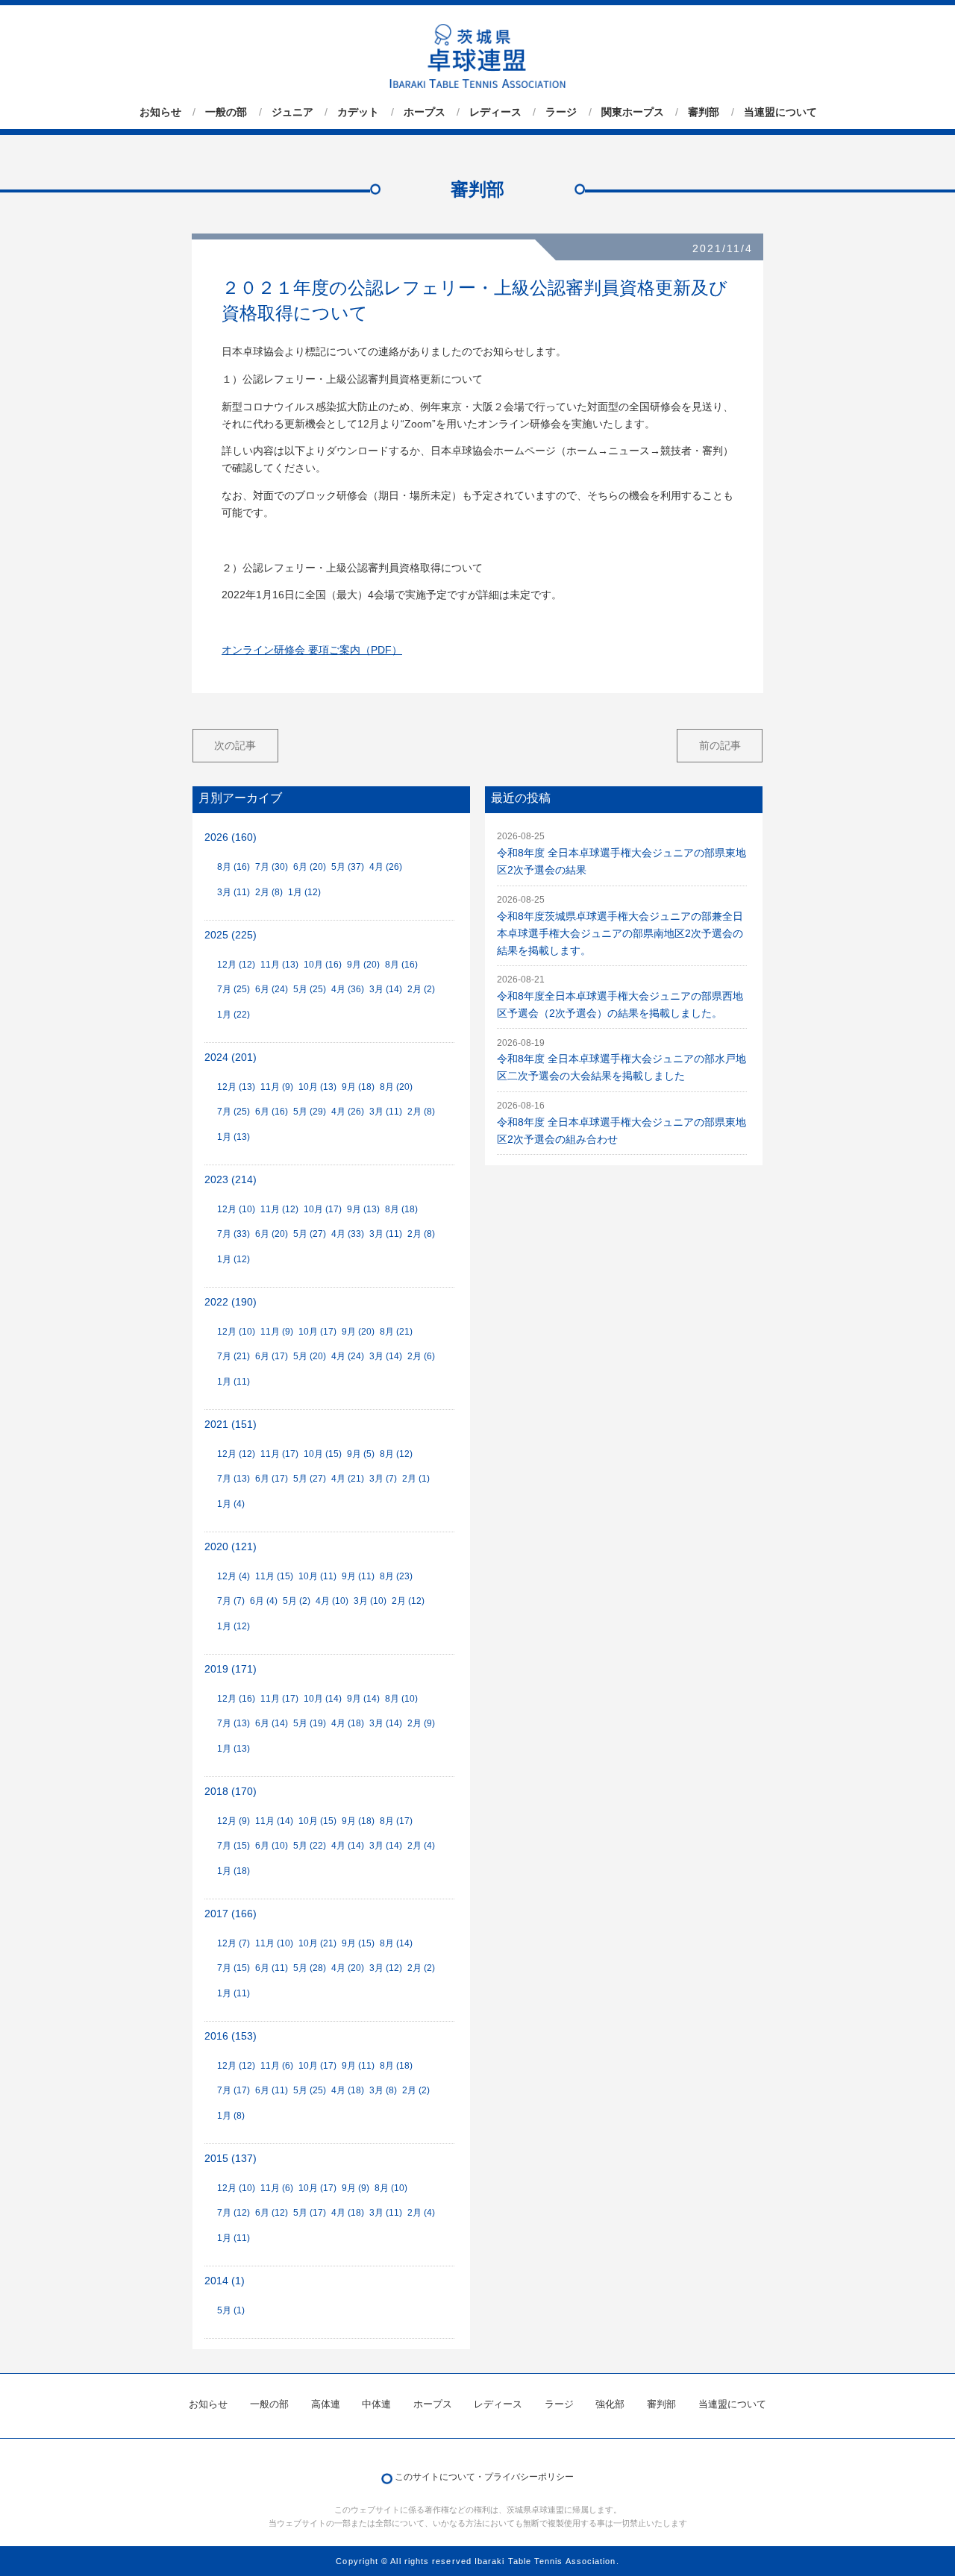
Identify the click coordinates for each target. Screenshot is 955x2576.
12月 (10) (236, 1209)
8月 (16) (234, 867)
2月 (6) (421, 1356)
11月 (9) (277, 1087)
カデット (358, 112)
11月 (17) (279, 1454)
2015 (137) (231, 2159)
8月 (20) (396, 1087)
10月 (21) (317, 1943)
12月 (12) (236, 965)
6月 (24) (272, 989)
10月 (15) (323, 1454)
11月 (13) (279, 965)
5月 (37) (348, 867)
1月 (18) (234, 1871)
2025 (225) (231, 935)
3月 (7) (383, 1479)
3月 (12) (386, 1968)
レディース (495, 112)
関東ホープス (633, 112)
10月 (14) (323, 1699)
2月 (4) (421, 1846)
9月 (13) (363, 1209)
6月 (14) (272, 1723)
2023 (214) (231, 1180)
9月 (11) (358, 1576)
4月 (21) (348, 1479)
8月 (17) (396, 1821)
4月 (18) (348, 1723)
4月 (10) (332, 1601)
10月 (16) (323, 965)
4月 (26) (386, 867)
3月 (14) (386, 989)
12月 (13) (236, 1087)
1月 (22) (234, 1015)
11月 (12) (279, 1209)
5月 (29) (310, 1112)
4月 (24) (348, 1356)
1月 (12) (304, 892)
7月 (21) (234, 1356)
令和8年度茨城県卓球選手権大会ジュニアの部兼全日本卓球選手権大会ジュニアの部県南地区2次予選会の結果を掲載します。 (620, 934)
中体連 (376, 2404)
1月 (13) (234, 1137)
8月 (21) (396, 1332)
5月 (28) (310, 1968)
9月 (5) (361, 1454)
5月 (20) (310, 1356)
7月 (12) (234, 2213)
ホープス (425, 112)
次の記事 (235, 745)
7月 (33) (234, 1234)
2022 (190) (231, 1302)
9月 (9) (356, 2188)
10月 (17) (323, 1209)
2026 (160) (231, 837)
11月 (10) (274, 1943)
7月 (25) (234, 989)
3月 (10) (370, 1601)
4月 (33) (348, 1234)
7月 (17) (234, 2090)
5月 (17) (310, 2213)
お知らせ (160, 112)
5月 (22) (310, 1846)
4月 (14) (348, 1846)
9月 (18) (358, 1087)
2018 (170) (231, 1792)
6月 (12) (272, 2213)
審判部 (704, 112)
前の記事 (720, 745)
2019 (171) (231, 1669)
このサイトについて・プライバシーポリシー (484, 2477)
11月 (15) (274, 1576)
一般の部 (226, 112)
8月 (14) (396, 1943)
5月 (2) (297, 1601)
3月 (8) (383, 2090)
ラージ (561, 112)
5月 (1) (231, 2310)
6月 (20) (310, 867)
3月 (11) (234, 892)
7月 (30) (272, 867)
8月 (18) (401, 1209)
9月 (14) (363, 1699)
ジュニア (292, 112)
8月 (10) (401, 1699)
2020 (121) (231, 1547)
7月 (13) (234, 1479)
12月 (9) (234, 1821)
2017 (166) (231, 1914)
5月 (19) (310, 1723)
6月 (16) (272, 1112)
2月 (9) (421, 1723)
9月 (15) (358, 1943)
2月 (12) (408, 1601)
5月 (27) (310, 1234)
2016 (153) (231, 2036)
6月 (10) (272, 1846)
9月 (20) (363, 965)
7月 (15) (234, 1846)
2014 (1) (225, 2281)
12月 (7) (234, 1943)
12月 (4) (234, 1576)
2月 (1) (416, 1479)
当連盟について (780, 112)
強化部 (610, 2404)
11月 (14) (274, 1821)
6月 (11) (272, 1968)
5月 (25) (310, 989)
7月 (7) (231, 1601)
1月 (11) (234, 1382)
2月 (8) (269, 892)
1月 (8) (231, 2116)
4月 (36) (348, 989)
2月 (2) (421, 989)
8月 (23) (396, 1576)
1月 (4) (231, 1504)
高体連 (326, 2404)
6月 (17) (272, 1356)
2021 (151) (231, 1425)
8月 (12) (396, 1454)
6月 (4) (264, 1601)
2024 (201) (231, 1057)
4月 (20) (348, 1968)
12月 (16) (236, 1699)
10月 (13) (317, 1087)
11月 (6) (277, 2066)
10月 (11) (317, 1576)
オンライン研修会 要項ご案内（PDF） (312, 650)
